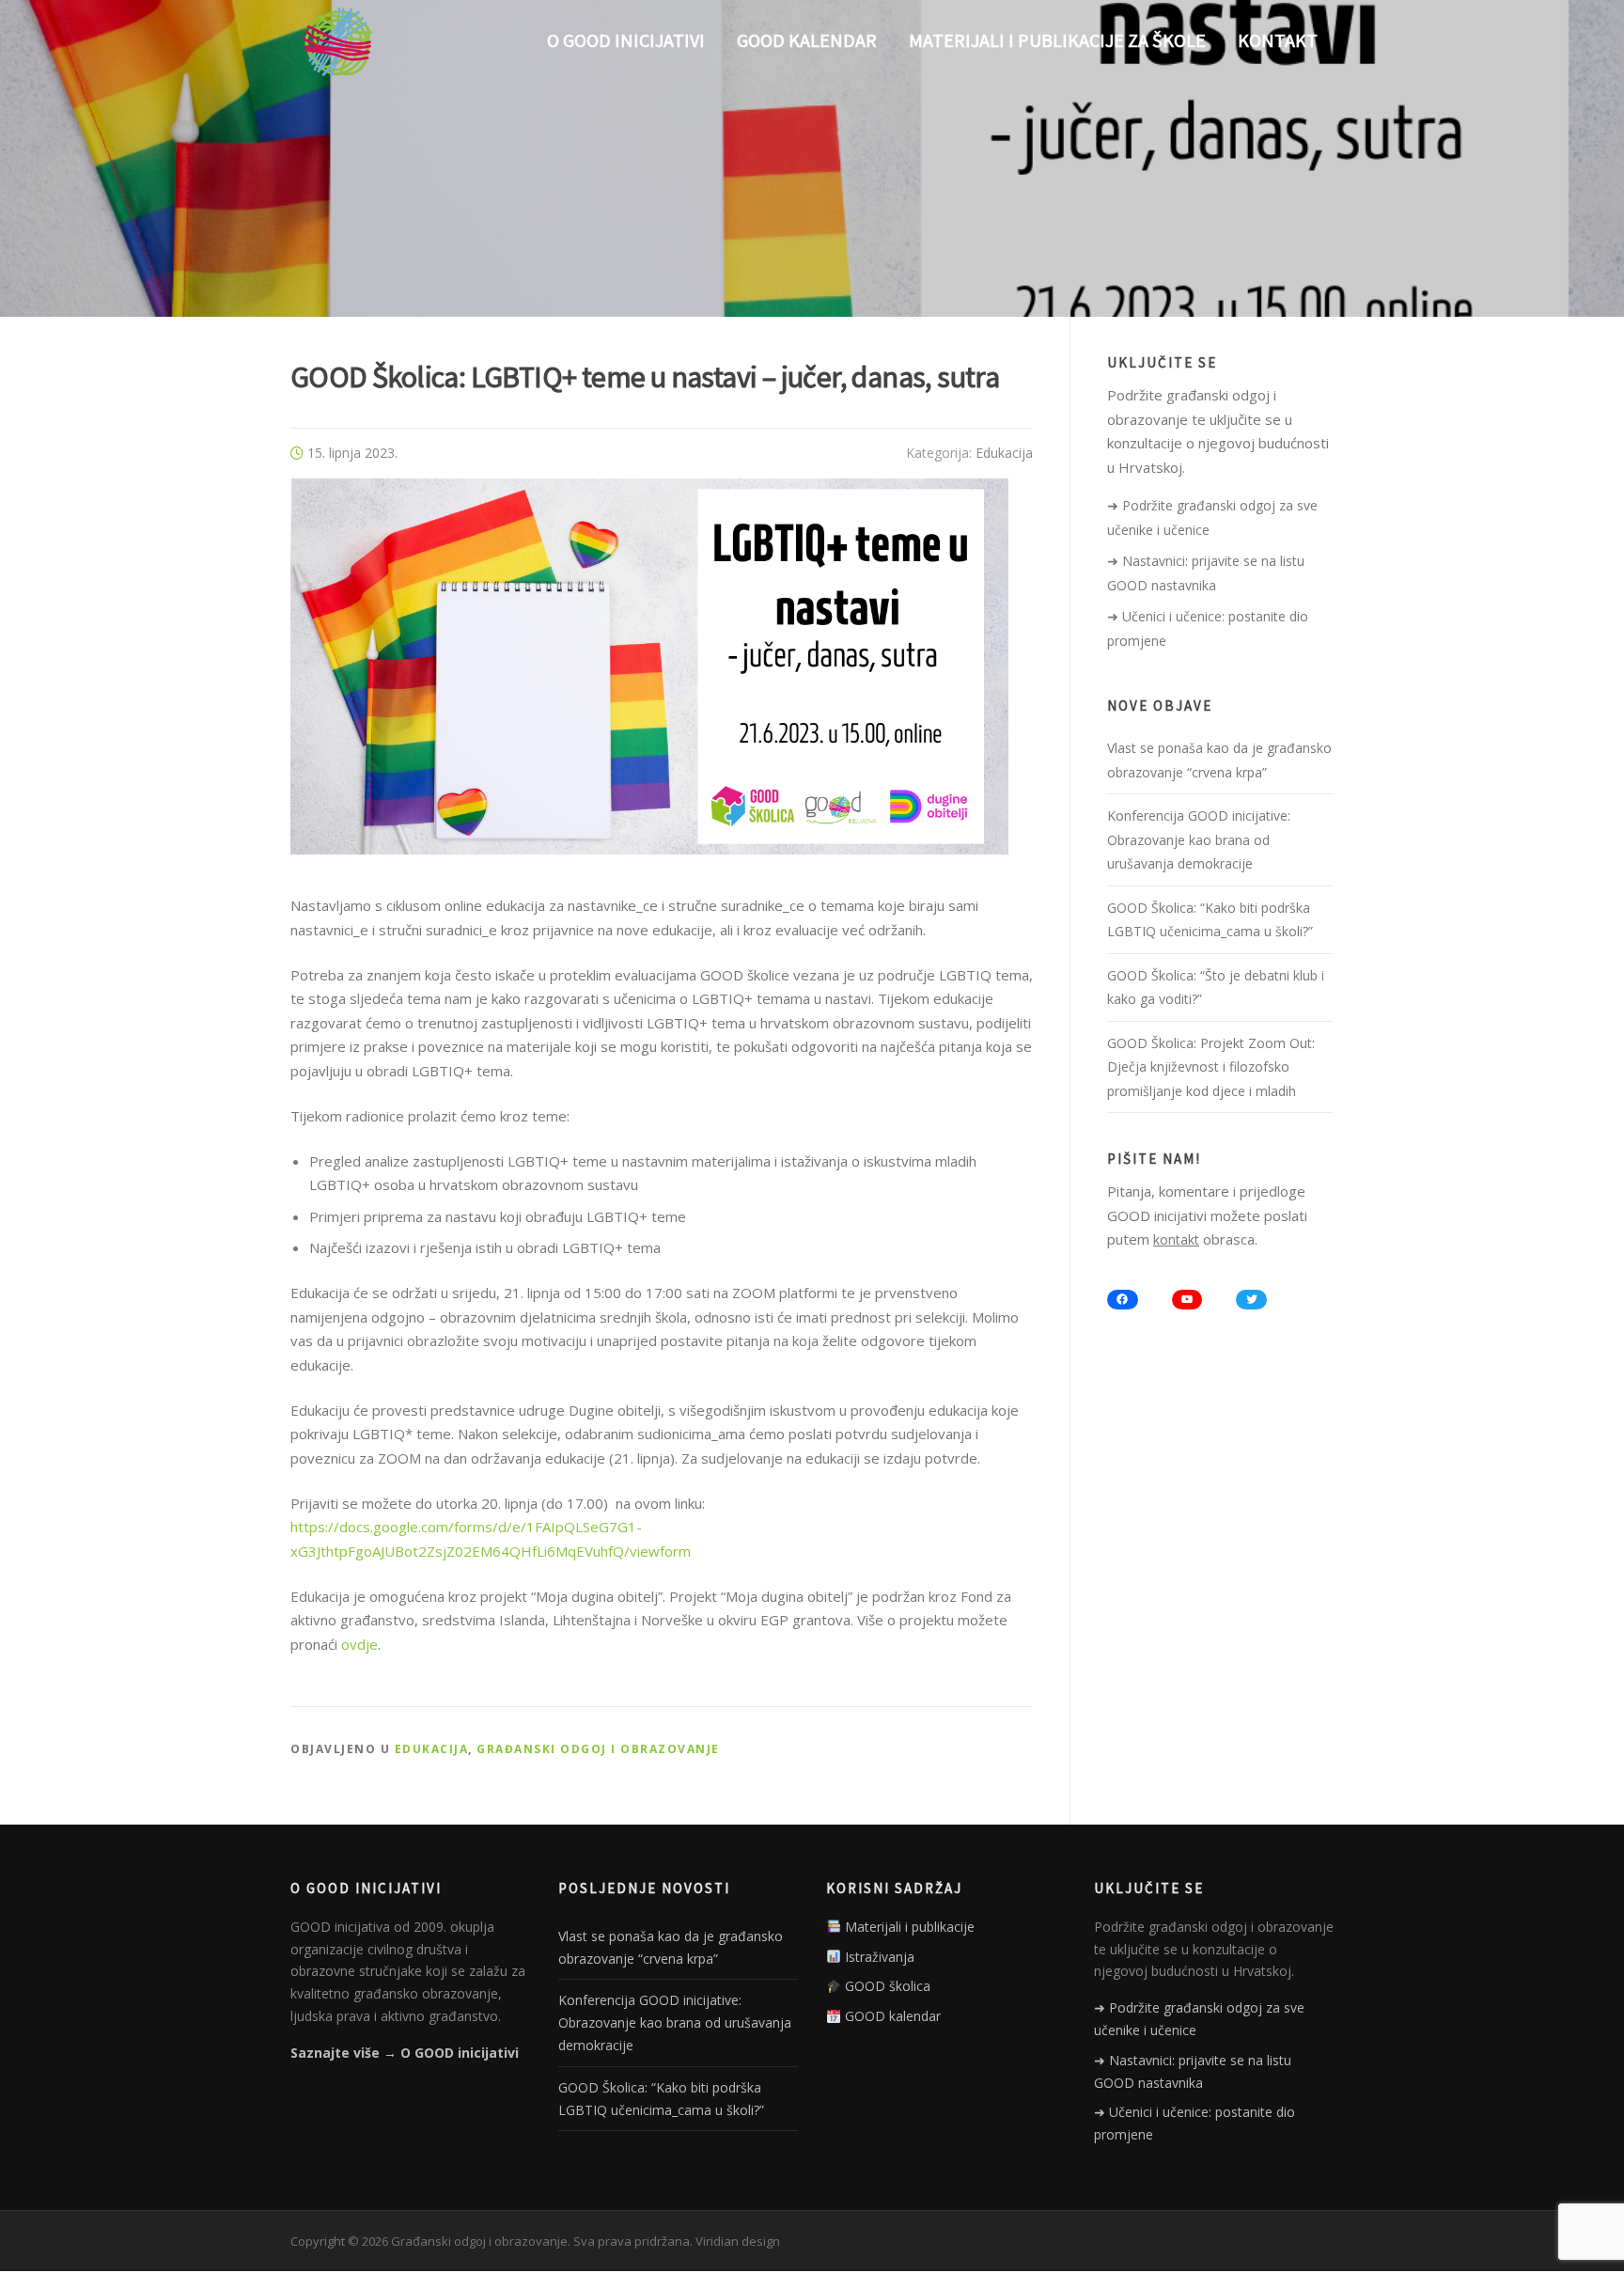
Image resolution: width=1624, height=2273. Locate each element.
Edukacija (1004, 453)
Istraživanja (878, 1957)
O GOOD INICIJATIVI (626, 40)
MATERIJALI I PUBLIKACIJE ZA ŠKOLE (1057, 40)
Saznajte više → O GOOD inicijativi (405, 2053)
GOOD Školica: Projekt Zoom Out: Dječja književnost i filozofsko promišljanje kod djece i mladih (1211, 1067)
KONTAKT (1278, 40)
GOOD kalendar (891, 2016)
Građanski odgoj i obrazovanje (598, 1749)
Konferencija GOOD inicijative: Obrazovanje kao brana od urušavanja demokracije (1199, 839)
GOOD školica (886, 1986)
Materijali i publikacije (908, 1927)
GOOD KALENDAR (807, 40)
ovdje (359, 1644)
